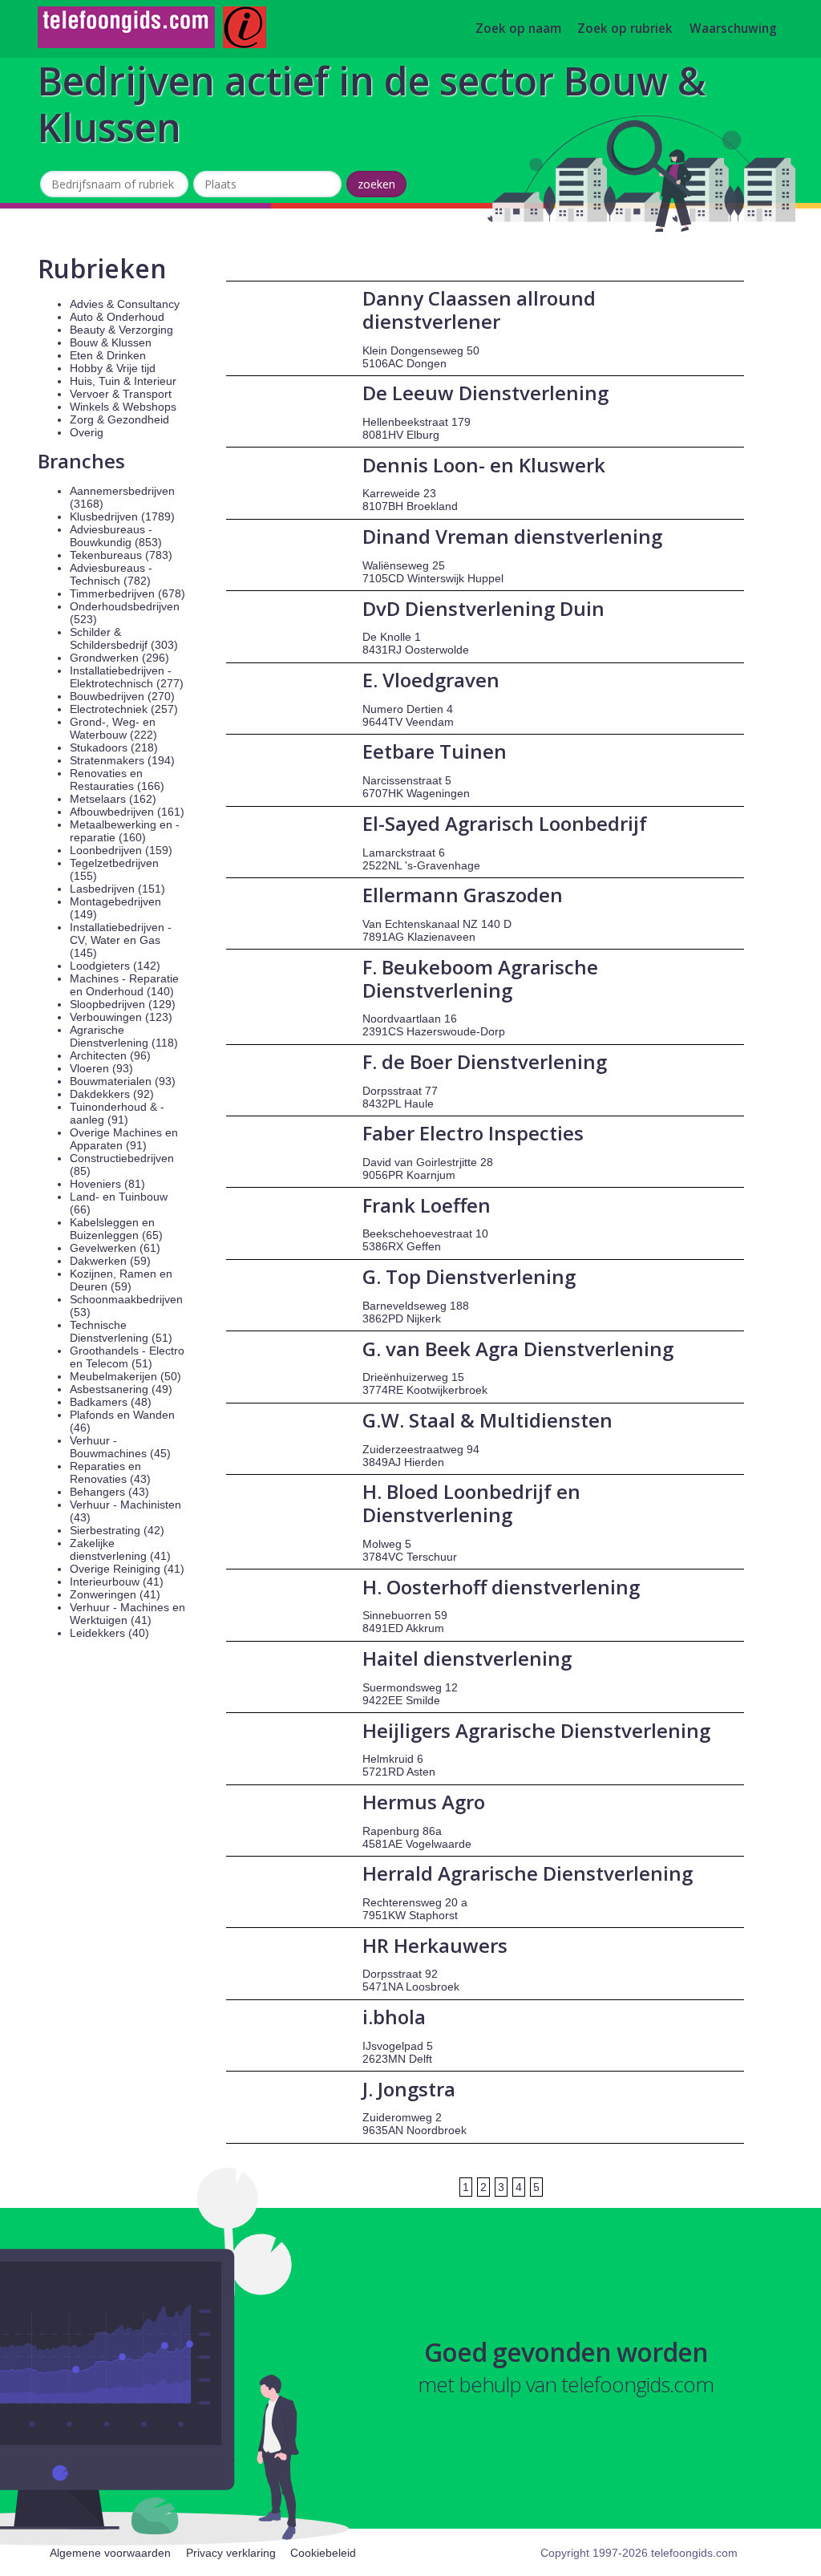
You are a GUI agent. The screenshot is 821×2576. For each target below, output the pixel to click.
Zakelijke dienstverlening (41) (120, 1549)
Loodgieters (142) (115, 966)
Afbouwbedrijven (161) (127, 812)
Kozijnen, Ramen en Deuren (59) (121, 1280)
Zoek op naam (518, 29)
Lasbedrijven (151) (117, 889)
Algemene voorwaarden (110, 2553)
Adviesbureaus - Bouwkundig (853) (116, 536)
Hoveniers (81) (107, 1184)
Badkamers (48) (111, 1402)
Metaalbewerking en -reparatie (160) (125, 831)
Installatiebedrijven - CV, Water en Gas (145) (121, 940)
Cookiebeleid (323, 2553)
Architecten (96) (110, 1055)
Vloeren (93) (101, 1068)
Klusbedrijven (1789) (122, 516)
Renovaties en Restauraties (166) (117, 780)
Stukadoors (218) (114, 747)
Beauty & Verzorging (121, 330)
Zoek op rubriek (625, 29)
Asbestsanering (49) (121, 1389)
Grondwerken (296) (119, 658)
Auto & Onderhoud (117, 317)
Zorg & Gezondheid (119, 419)
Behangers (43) (109, 1492)
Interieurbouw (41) (117, 1582)
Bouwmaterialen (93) (123, 1081)
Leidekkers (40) (109, 1633)
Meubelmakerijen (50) (125, 1376)
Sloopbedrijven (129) (123, 1004)
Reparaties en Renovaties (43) (110, 1472)
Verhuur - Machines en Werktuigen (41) (127, 1614)
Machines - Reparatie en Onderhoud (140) (124, 985)
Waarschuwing (733, 29)
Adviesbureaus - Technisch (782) (111, 574)
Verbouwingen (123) (121, 1017)
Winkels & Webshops (123, 407)
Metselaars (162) (113, 799)
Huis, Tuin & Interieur (123, 381)
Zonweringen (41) (115, 1594)
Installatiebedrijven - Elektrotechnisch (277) (127, 677)
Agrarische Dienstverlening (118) (124, 1036)
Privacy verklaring (231, 2553)
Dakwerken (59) (110, 1261)
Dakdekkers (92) (112, 1094)
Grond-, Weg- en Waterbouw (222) (113, 728)
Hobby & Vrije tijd (113, 368)
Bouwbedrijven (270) (122, 696)
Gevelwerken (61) (115, 1248)
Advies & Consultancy (125, 304)
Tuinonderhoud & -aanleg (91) (117, 1113)
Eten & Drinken (108, 355)
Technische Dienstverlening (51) (121, 1331)
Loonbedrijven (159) (121, 850)
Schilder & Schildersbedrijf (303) (124, 638)
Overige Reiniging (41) (127, 1569)
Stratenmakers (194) (122, 760)
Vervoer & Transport (121, 394)
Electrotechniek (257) (124, 709)
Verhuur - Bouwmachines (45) (120, 1447)
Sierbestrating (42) (117, 1530)
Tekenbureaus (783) (121, 555)
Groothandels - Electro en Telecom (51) (127, 1357)
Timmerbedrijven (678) (127, 593)
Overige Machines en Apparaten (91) (124, 1139)
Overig (87, 432)
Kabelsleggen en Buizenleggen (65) (116, 1229)
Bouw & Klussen (111, 342)
